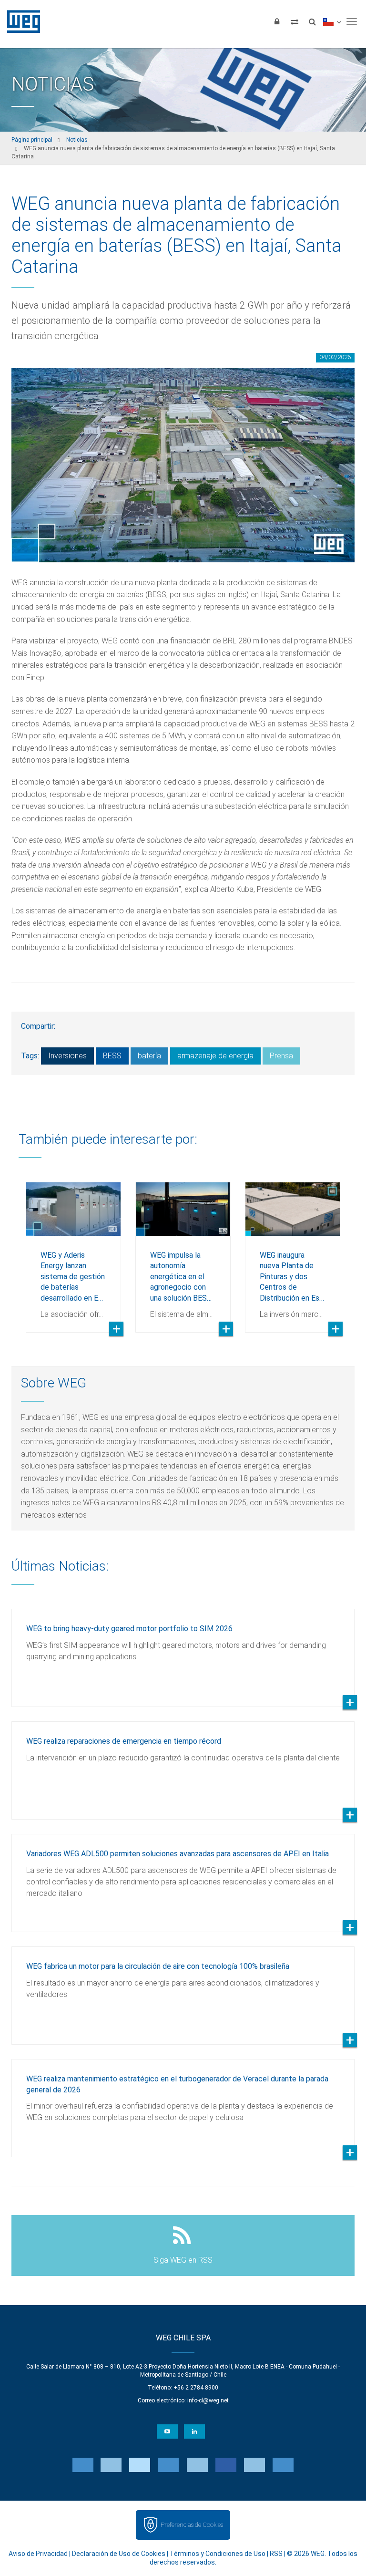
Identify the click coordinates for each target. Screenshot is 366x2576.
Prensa (281, 1056)
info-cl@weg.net (208, 2400)
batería (149, 1056)
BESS (112, 1056)
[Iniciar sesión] (277, 21)
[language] (332, 21)
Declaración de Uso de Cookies (119, 2554)
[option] (73, 1250)
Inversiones (67, 1056)
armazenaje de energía (215, 1056)
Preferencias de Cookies (192, 2525)
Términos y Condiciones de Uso (218, 2554)
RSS (276, 2554)
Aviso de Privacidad (38, 2554)
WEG (20, 21)
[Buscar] (312, 21)
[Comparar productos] (295, 21)
